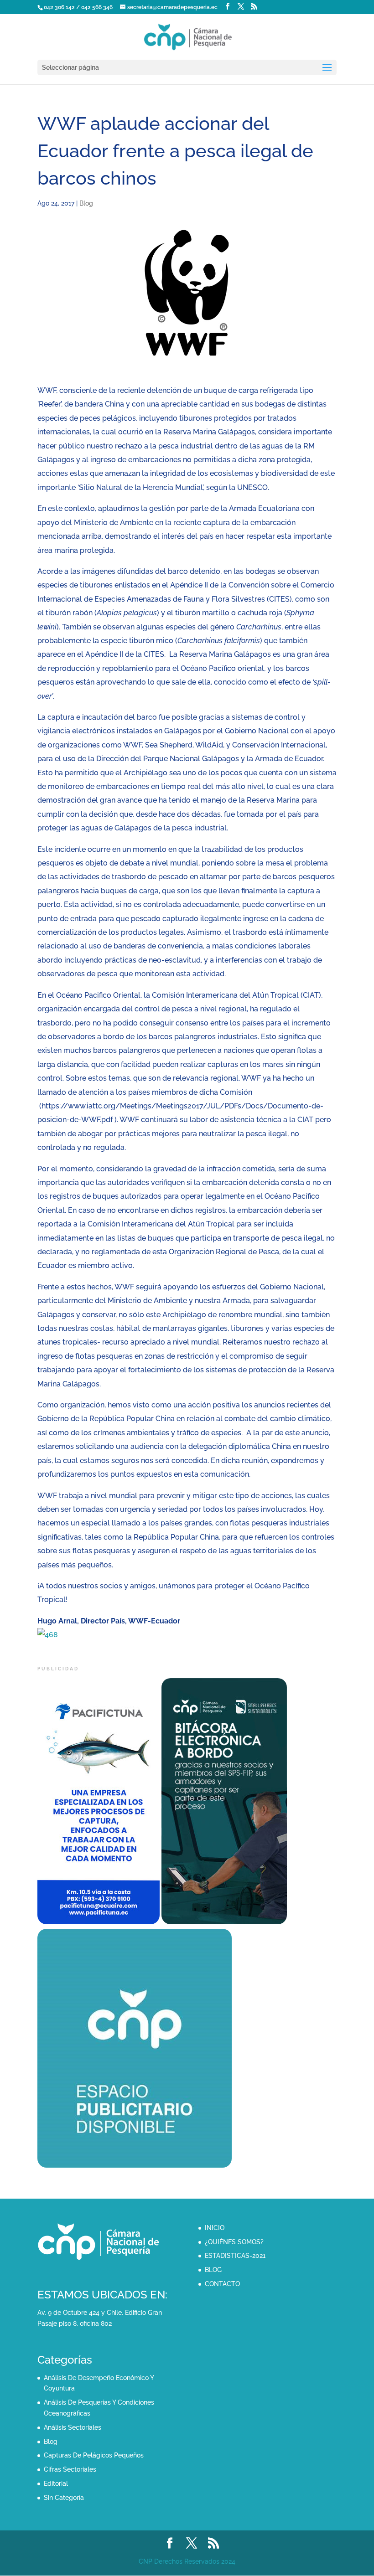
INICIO (215, 2228)
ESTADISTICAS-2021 (235, 2256)
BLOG (213, 2270)
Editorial (56, 2483)
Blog (86, 203)
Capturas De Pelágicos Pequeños (94, 2455)
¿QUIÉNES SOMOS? (234, 2242)
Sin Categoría (64, 2498)
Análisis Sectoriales (73, 2427)
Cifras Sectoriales (70, 2469)
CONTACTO (222, 2284)
